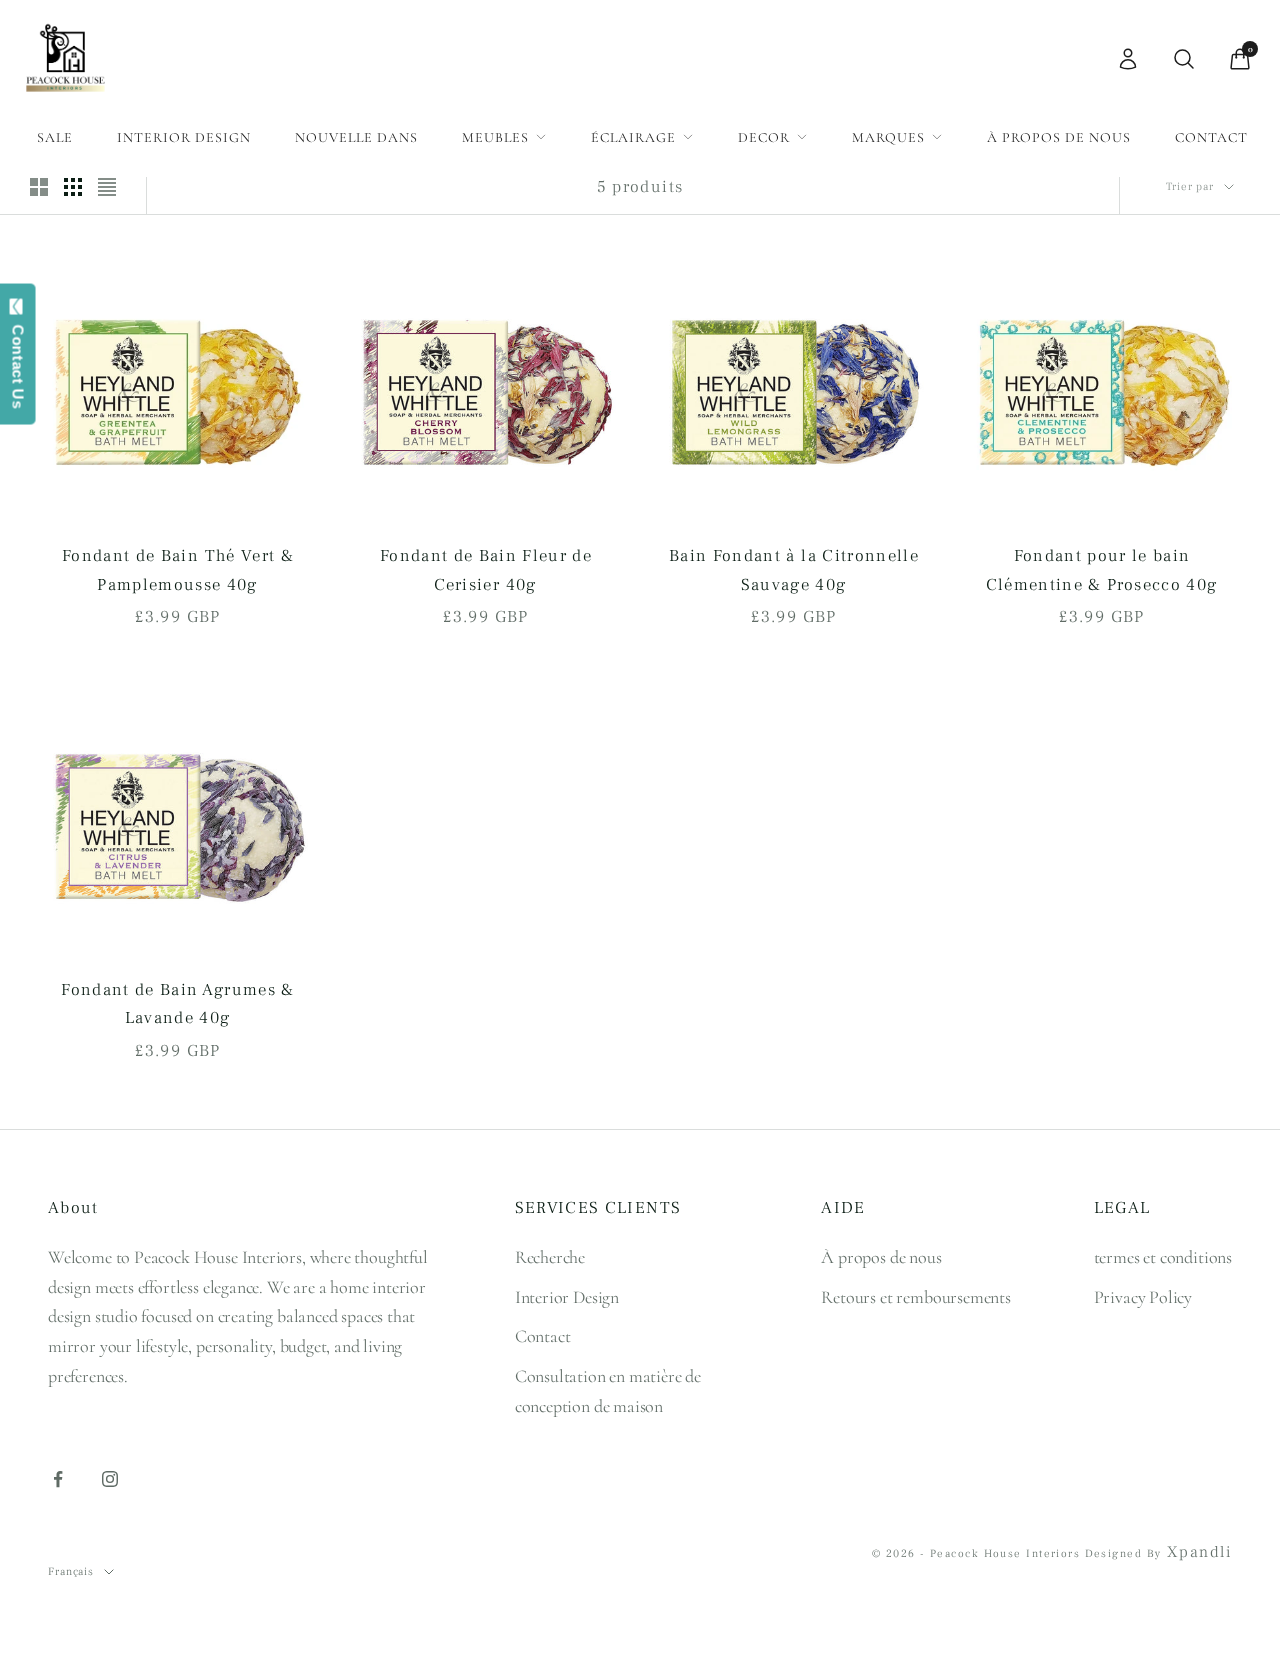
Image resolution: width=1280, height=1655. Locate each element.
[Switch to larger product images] (39, 187)
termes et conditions (1163, 1257)
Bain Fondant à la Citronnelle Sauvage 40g (794, 570)
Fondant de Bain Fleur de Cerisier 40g (486, 570)
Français (71, 1571)
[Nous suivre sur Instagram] (110, 1479)
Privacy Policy (1143, 1297)
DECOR (764, 137)
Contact (1211, 137)
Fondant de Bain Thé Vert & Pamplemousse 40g (178, 570)
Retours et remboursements (916, 1297)
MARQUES (888, 137)
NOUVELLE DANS (356, 137)
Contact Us (18, 362)
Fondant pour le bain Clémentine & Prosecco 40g (1102, 570)
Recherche (550, 1257)
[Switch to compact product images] (107, 187)
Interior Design (184, 137)
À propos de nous (1059, 137)
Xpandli (1199, 1552)
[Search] (1184, 59)
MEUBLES (495, 137)
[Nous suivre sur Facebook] (58, 1479)
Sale (55, 137)
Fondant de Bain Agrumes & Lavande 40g (178, 1004)
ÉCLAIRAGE (633, 137)
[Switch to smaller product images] (73, 187)
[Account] (1128, 59)
